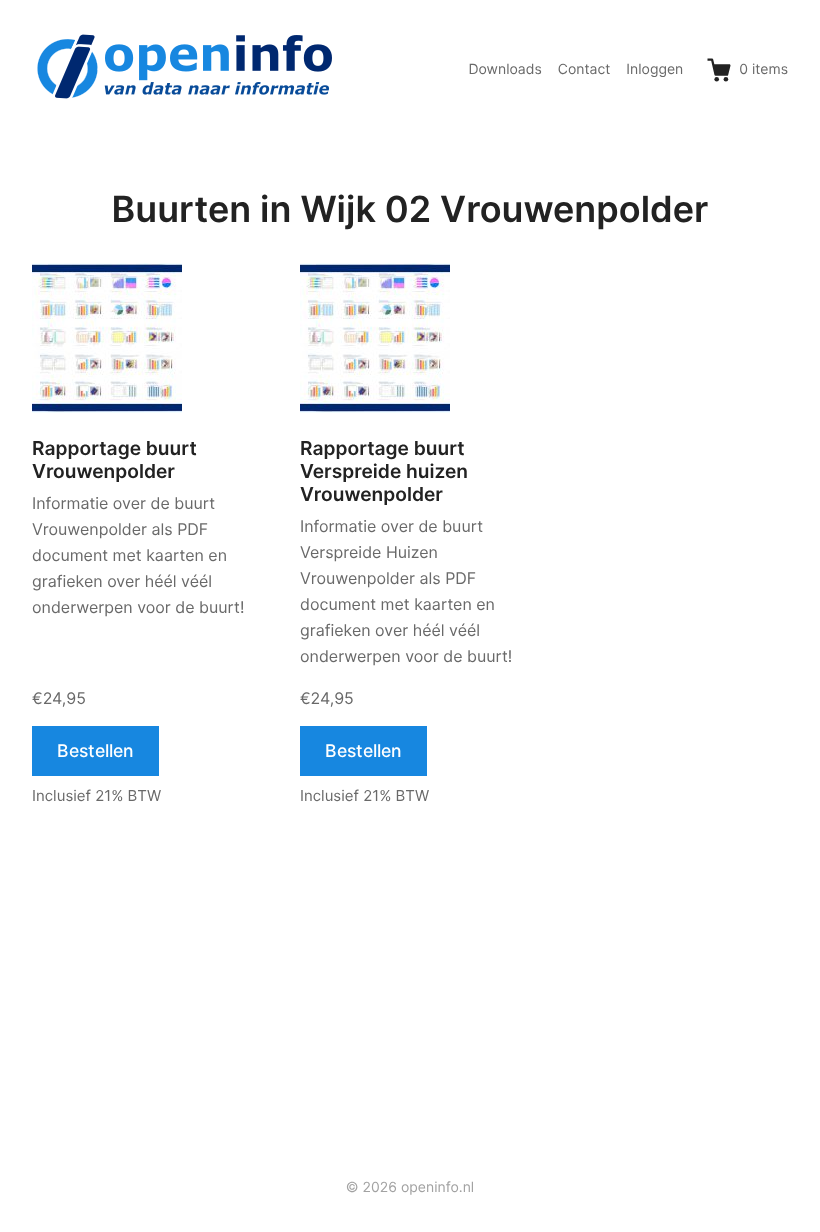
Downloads (504, 69)
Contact (584, 69)
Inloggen (654, 69)
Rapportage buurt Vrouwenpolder (114, 460)
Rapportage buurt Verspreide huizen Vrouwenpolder (384, 471)
